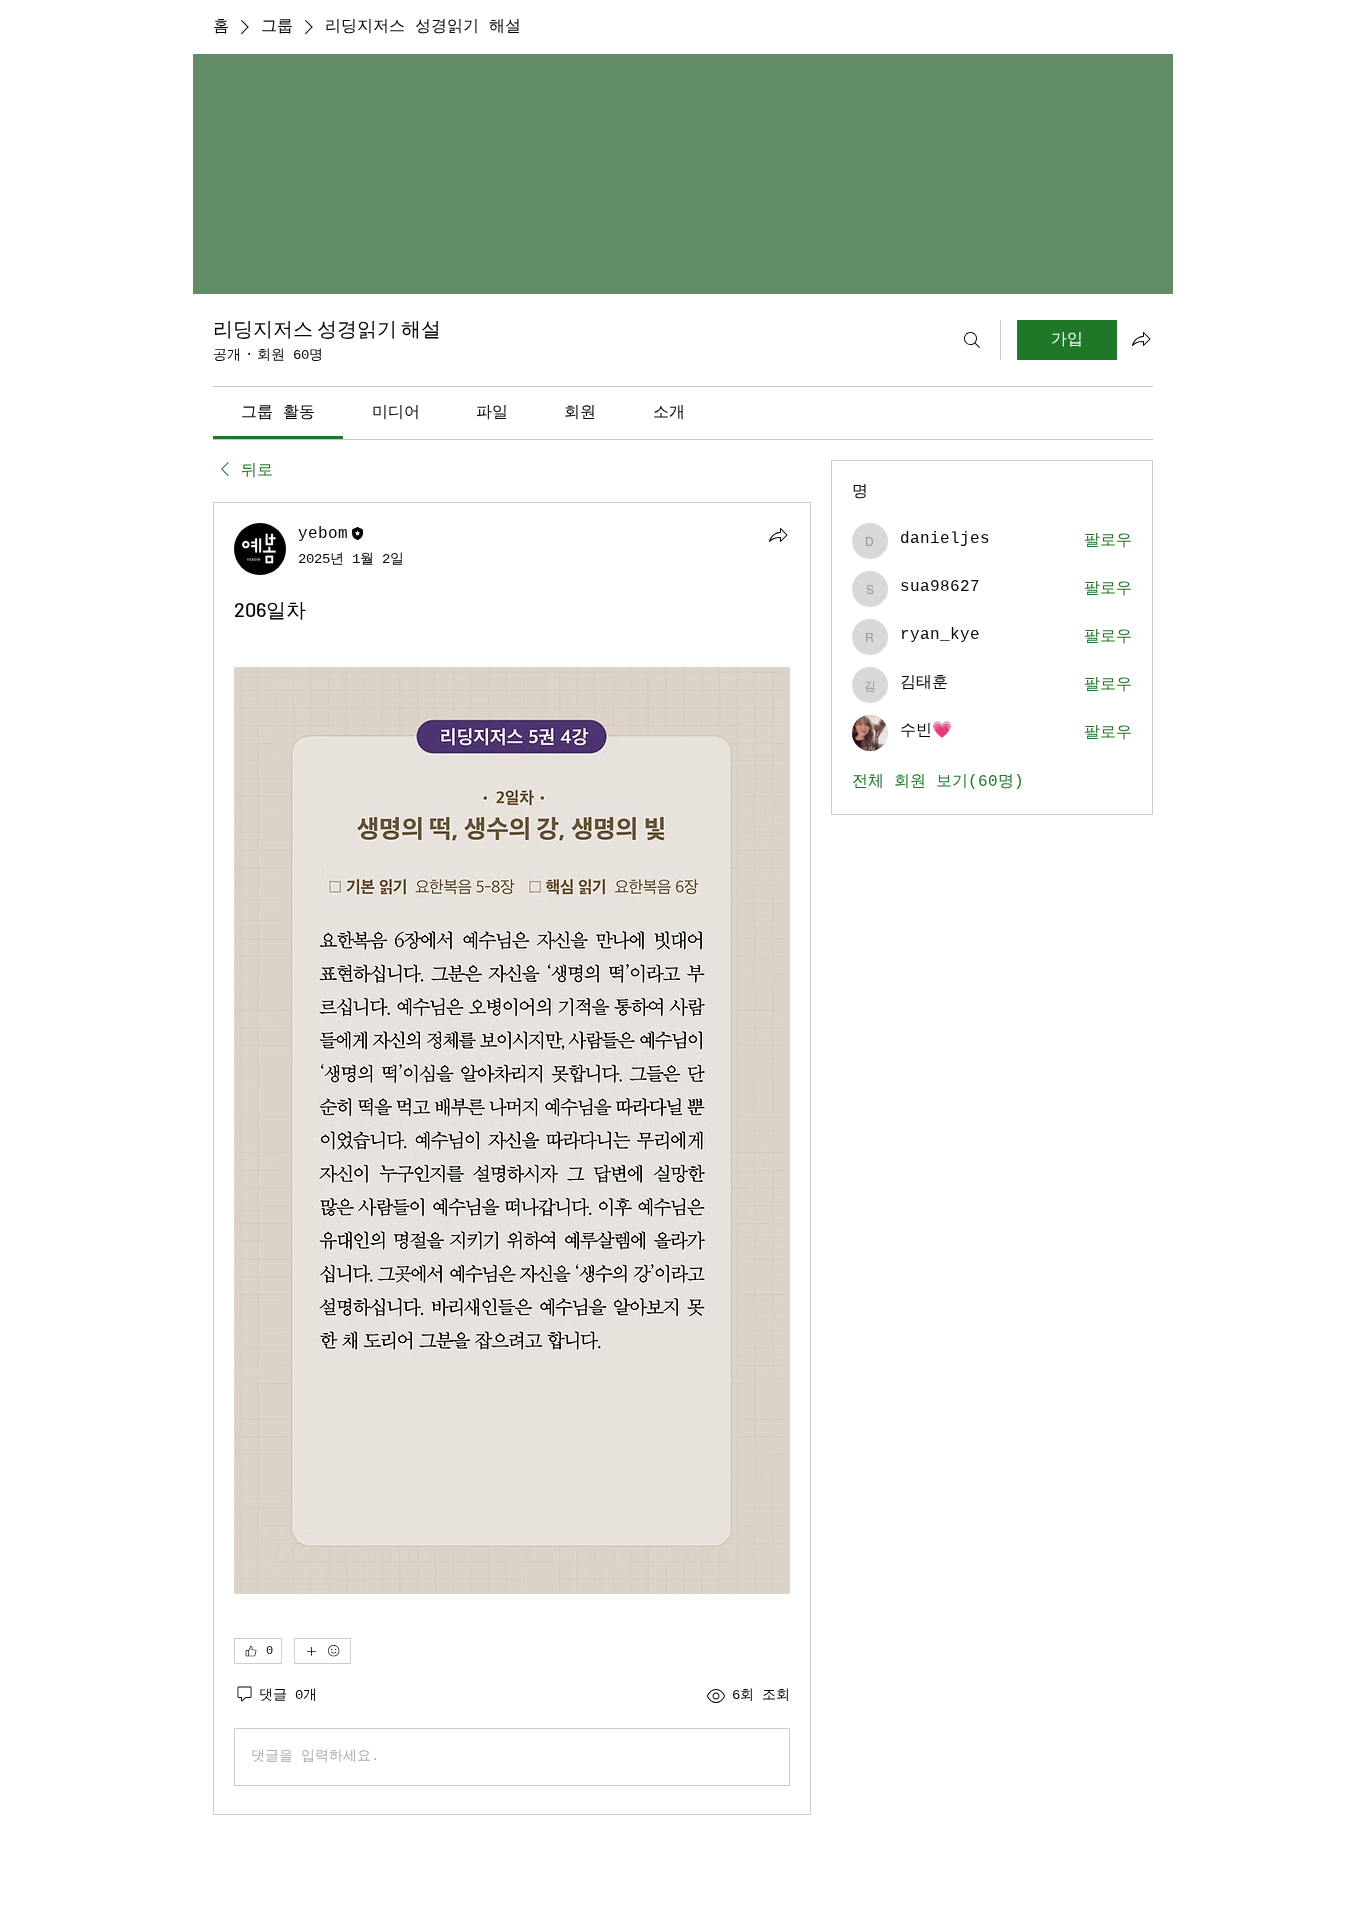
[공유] (778, 535)
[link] (278, 413)
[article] (512, 1158)
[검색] (972, 340)
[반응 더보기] (322, 1651)
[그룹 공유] (1141, 339)
